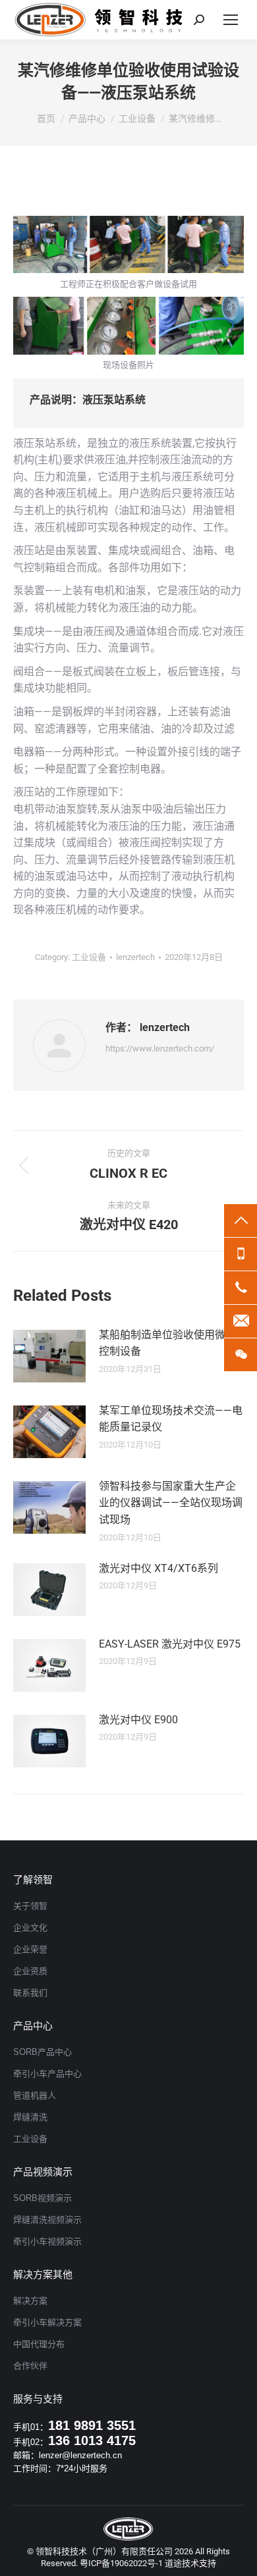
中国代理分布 (39, 2344)
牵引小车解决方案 (47, 2322)
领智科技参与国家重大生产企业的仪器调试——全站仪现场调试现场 (171, 1503)
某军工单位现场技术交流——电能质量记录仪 (171, 1419)
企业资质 (30, 1971)
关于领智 (30, 1906)
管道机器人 (35, 2095)
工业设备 (89, 957)
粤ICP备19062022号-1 (121, 2563)
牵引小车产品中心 (47, 2074)
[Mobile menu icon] (231, 20)
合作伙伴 (30, 2366)
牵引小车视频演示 (47, 2241)
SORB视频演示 (43, 2198)
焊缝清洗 (30, 2117)
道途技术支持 (190, 2563)
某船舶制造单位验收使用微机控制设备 (167, 1343)
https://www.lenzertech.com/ (160, 1048)
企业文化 (30, 1928)
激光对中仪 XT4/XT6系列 (158, 1568)
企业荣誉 (30, 1949)
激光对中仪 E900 (138, 1720)
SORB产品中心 (43, 2052)
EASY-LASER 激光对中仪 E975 (170, 1644)
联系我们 (30, 1993)
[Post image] (49, 1356)
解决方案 (30, 2301)
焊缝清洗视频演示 (47, 2220)
